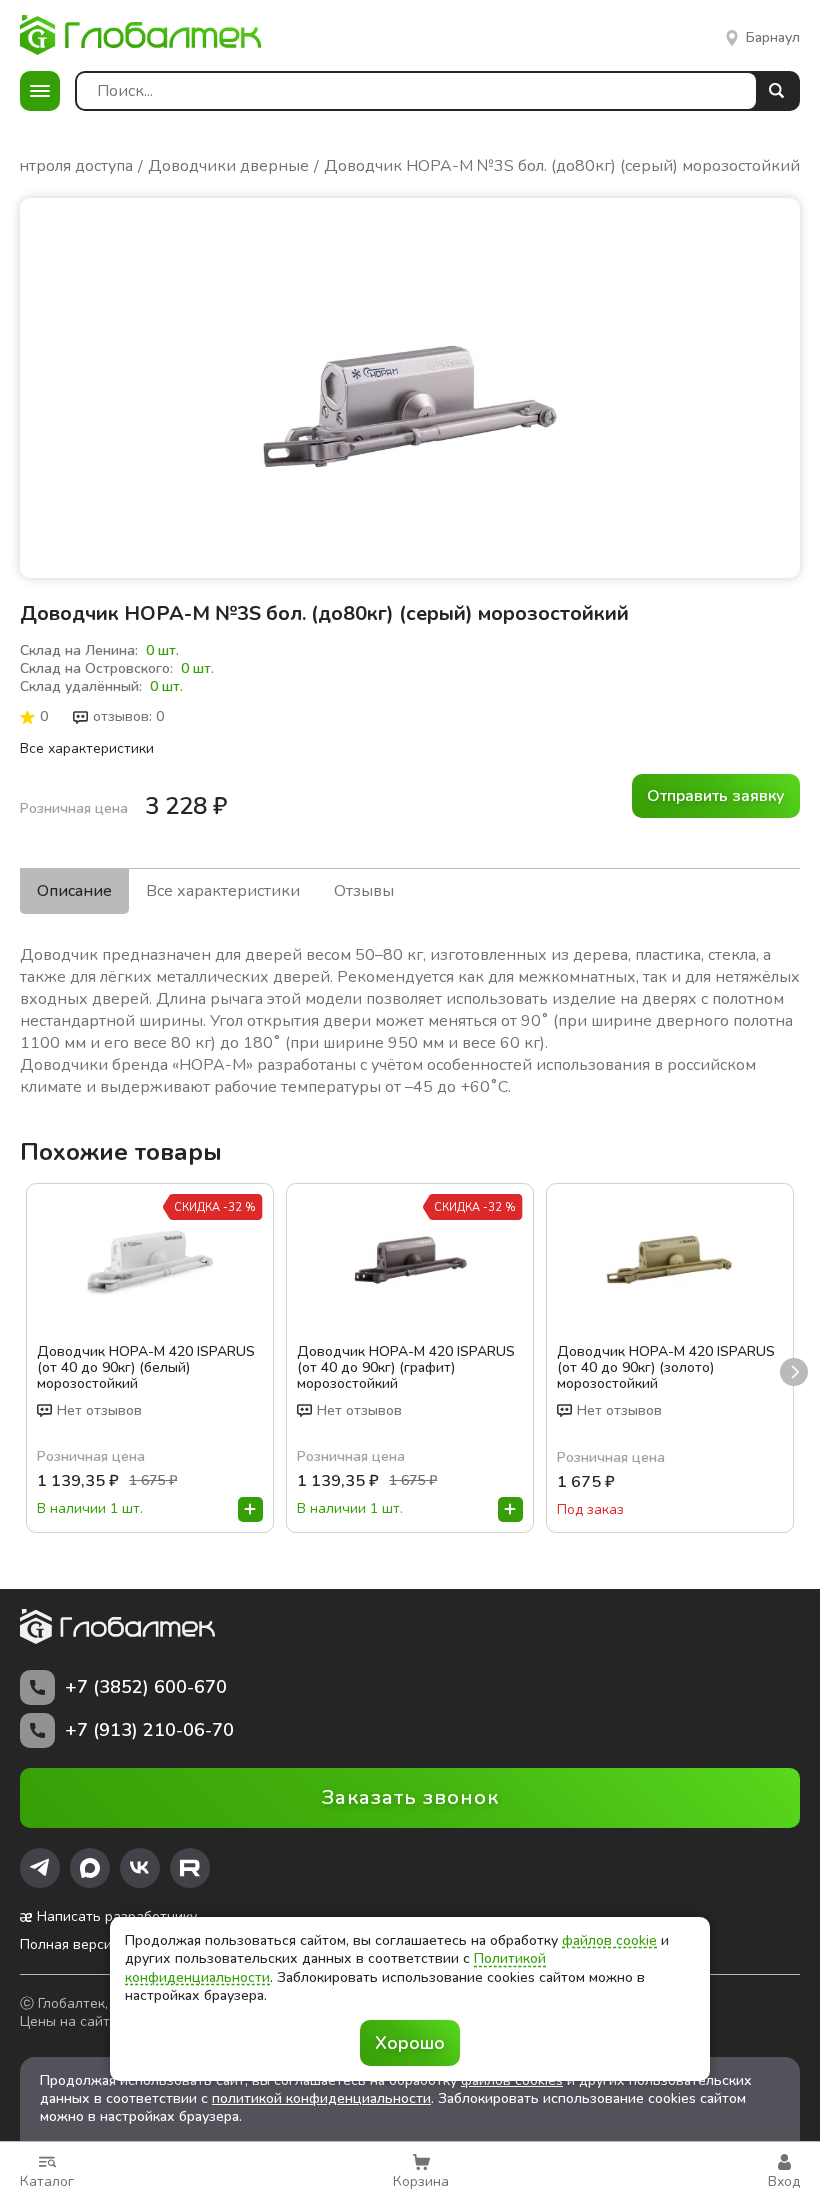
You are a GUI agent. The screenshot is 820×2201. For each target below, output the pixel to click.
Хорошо (410, 2043)
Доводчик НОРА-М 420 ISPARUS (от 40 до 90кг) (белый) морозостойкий (146, 1368)
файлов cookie (609, 1940)
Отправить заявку (716, 796)
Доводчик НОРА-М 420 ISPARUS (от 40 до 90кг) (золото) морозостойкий (666, 1368)
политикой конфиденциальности (321, 2098)
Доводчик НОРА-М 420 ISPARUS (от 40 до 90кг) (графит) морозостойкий (406, 1368)
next (794, 1372)
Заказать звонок (410, 1797)
